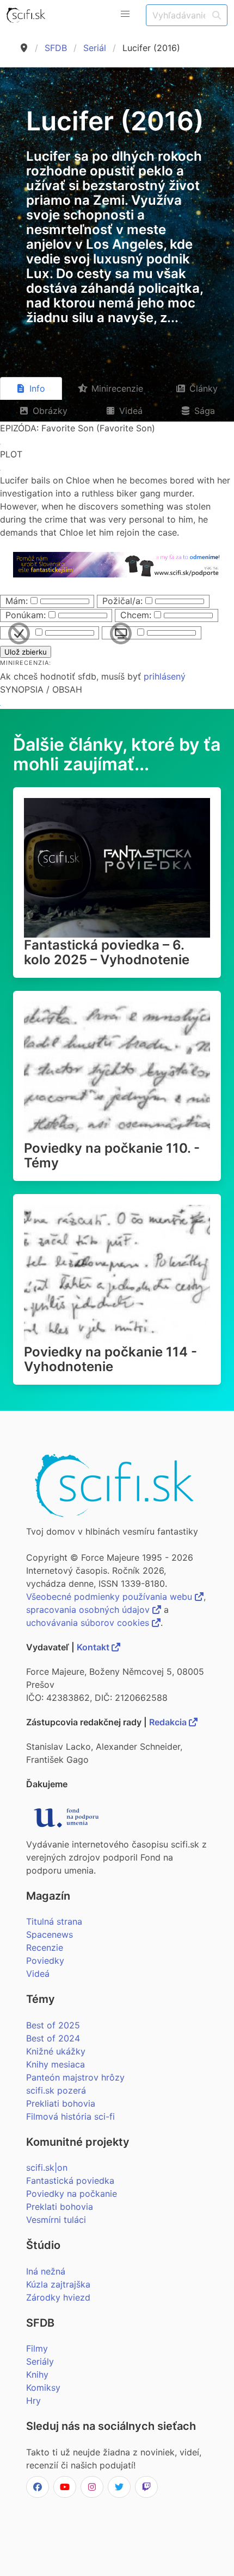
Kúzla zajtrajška (58, 2284)
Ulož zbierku (26, 652)
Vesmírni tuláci (56, 2220)
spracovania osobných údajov (89, 1610)
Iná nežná (46, 2271)
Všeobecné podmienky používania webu (110, 1597)
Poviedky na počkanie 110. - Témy (112, 1155)
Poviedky (45, 1961)
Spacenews (50, 1934)
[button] (125, 14)
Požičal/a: (122, 601)
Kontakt (94, 1647)
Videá (38, 1974)
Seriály (40, 2361)
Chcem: (136, 615)
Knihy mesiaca (56, 2064)
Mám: (17, 601)
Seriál (95, 48)
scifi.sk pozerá (56, 2090)
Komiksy (43, 2387)
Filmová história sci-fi (70, 2116)
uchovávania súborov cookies (89, 1623)
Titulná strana (54, 1921)
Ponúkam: (26, 615)
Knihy (37, 2374)
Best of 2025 (53, 2025)
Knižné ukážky (56, 2051)
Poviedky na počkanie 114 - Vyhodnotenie (110, 1359)
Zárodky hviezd (58, 2297)
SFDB (56, 48)
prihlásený (165, 676)
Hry (33, 2401)
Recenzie (45, 1947)
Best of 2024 (53, 2038)
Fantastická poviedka (70, 2181)
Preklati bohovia (60, 2207)
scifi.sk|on (47, 2167)
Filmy (37, 2348)
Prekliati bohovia (61, 2103)
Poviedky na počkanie (72, 2194)
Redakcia (169, 1722)
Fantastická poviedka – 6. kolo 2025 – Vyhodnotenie (107, 952)
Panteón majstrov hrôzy (75, 2077)
